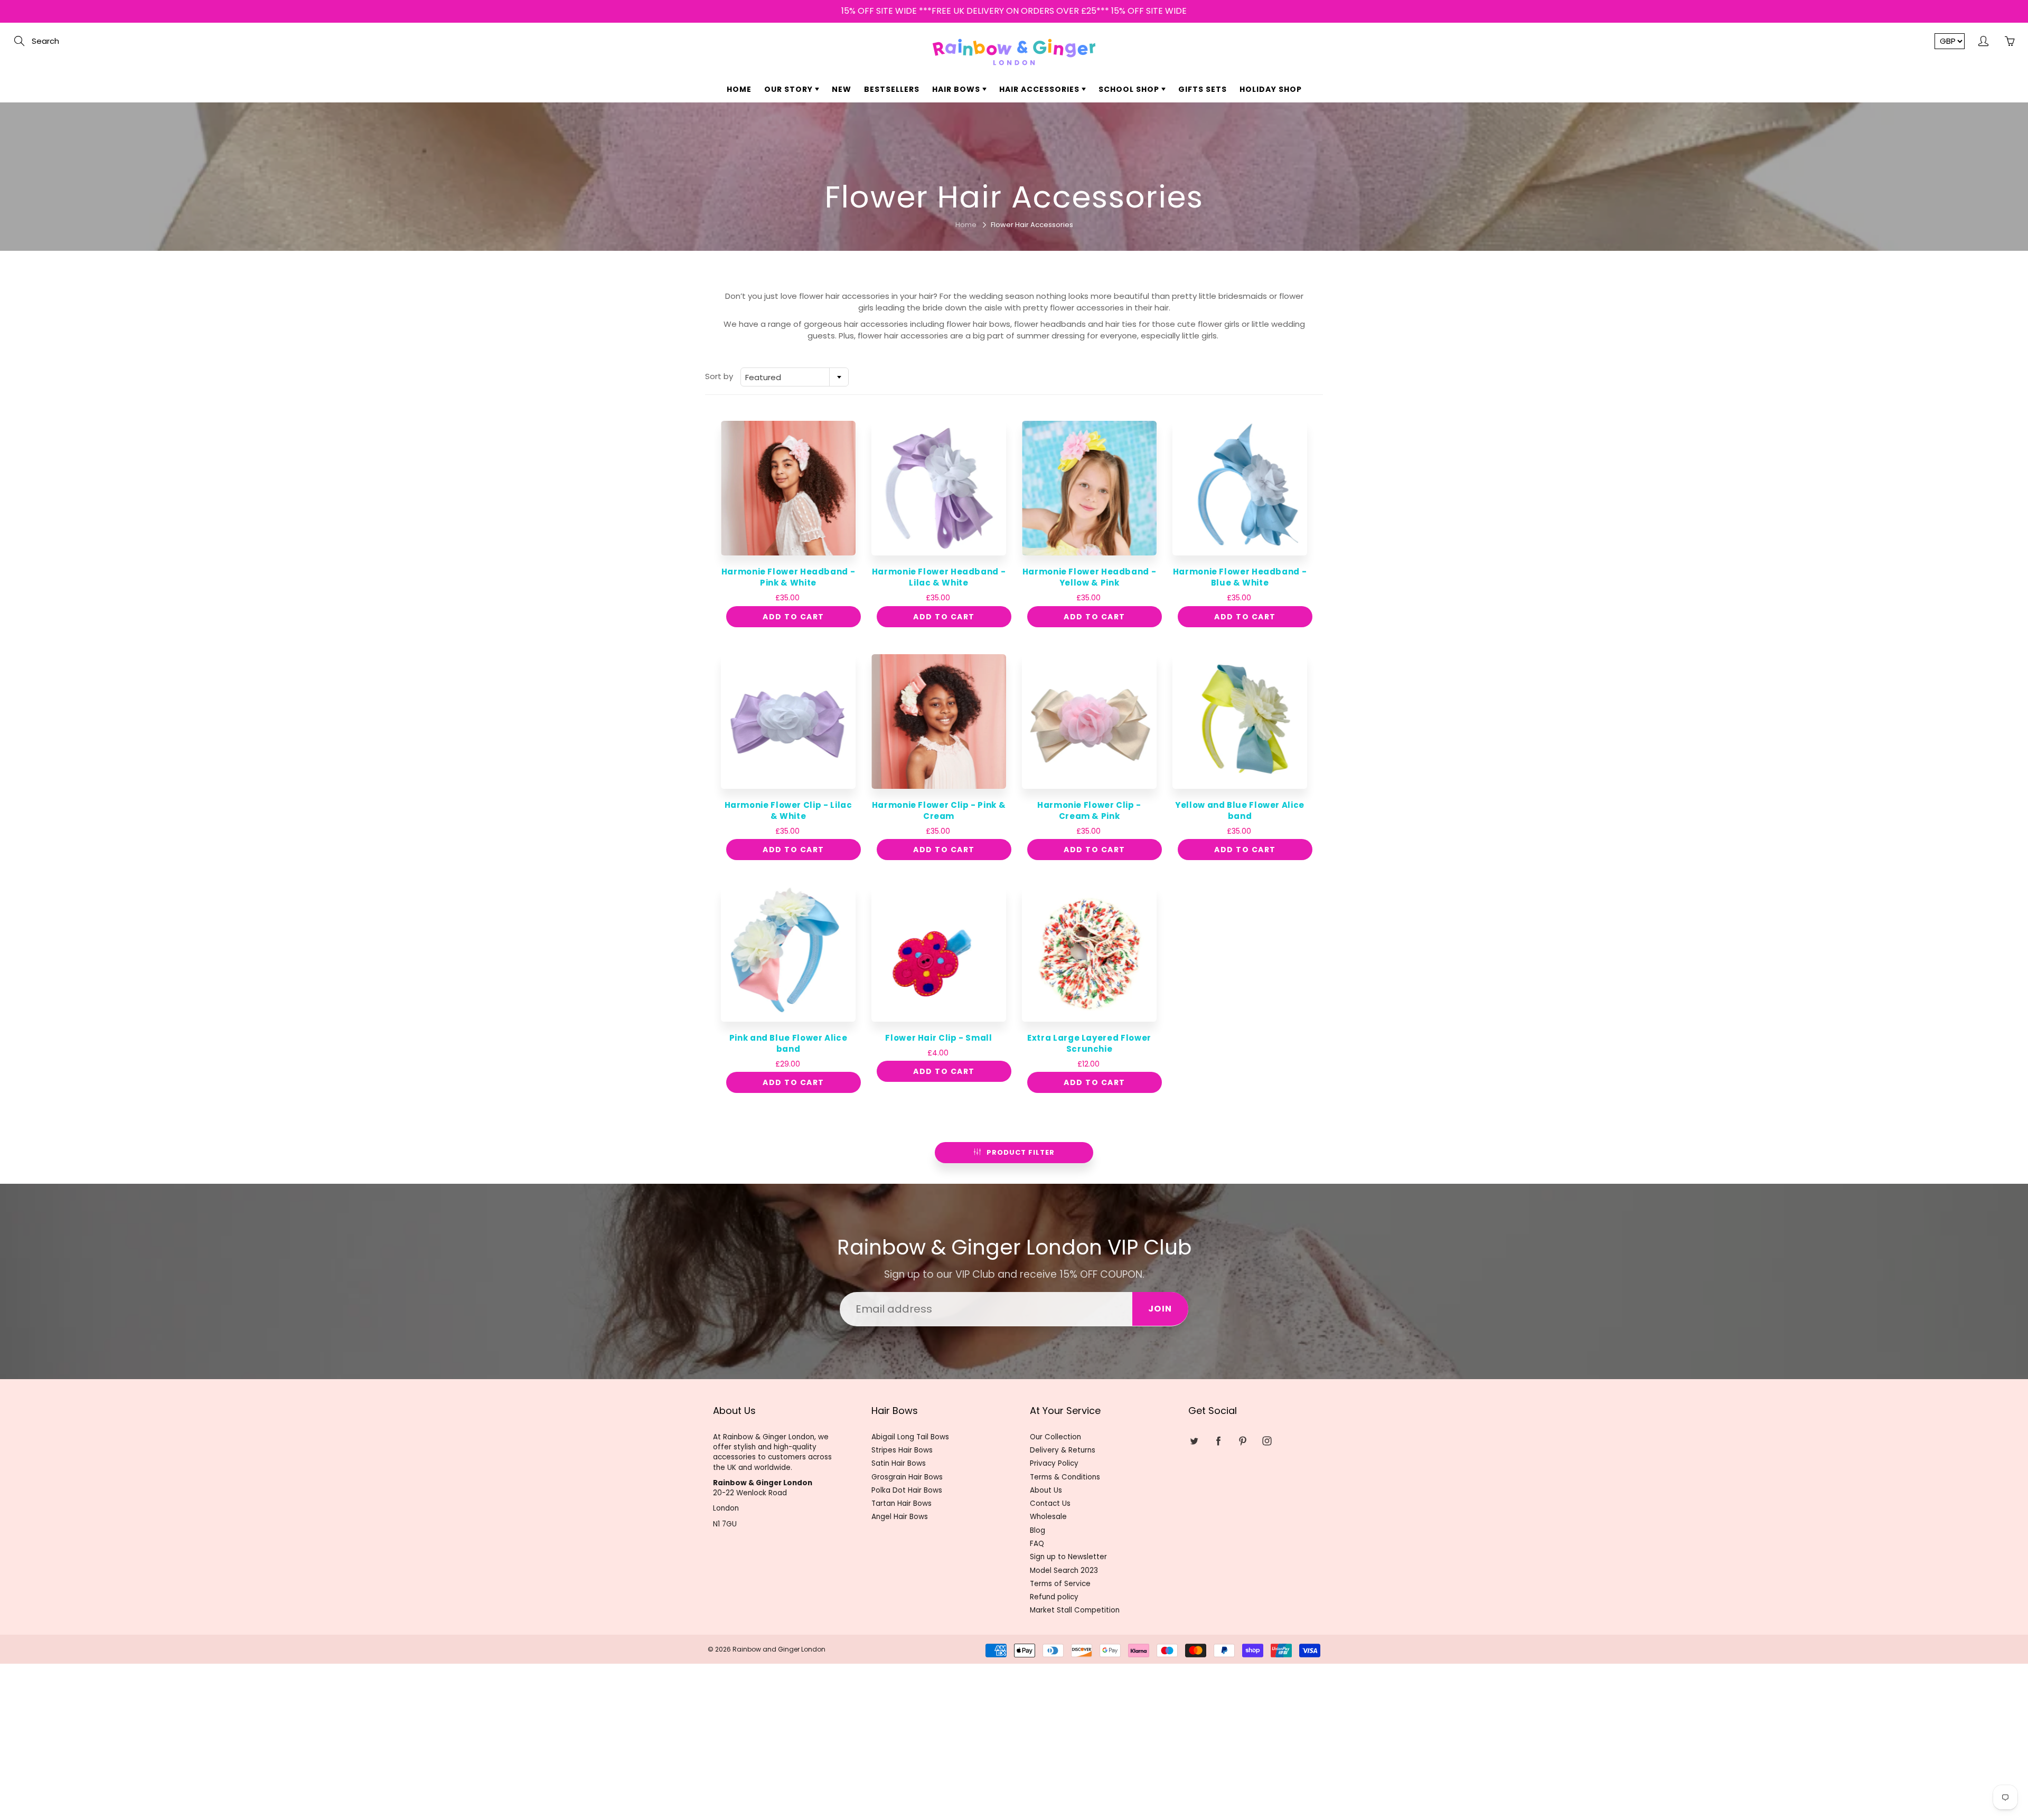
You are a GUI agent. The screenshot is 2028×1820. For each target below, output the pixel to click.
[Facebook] (999, 194)
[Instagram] (1044, 194)
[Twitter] (976, 194)
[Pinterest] (1022, 194)
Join (1115, 160)
